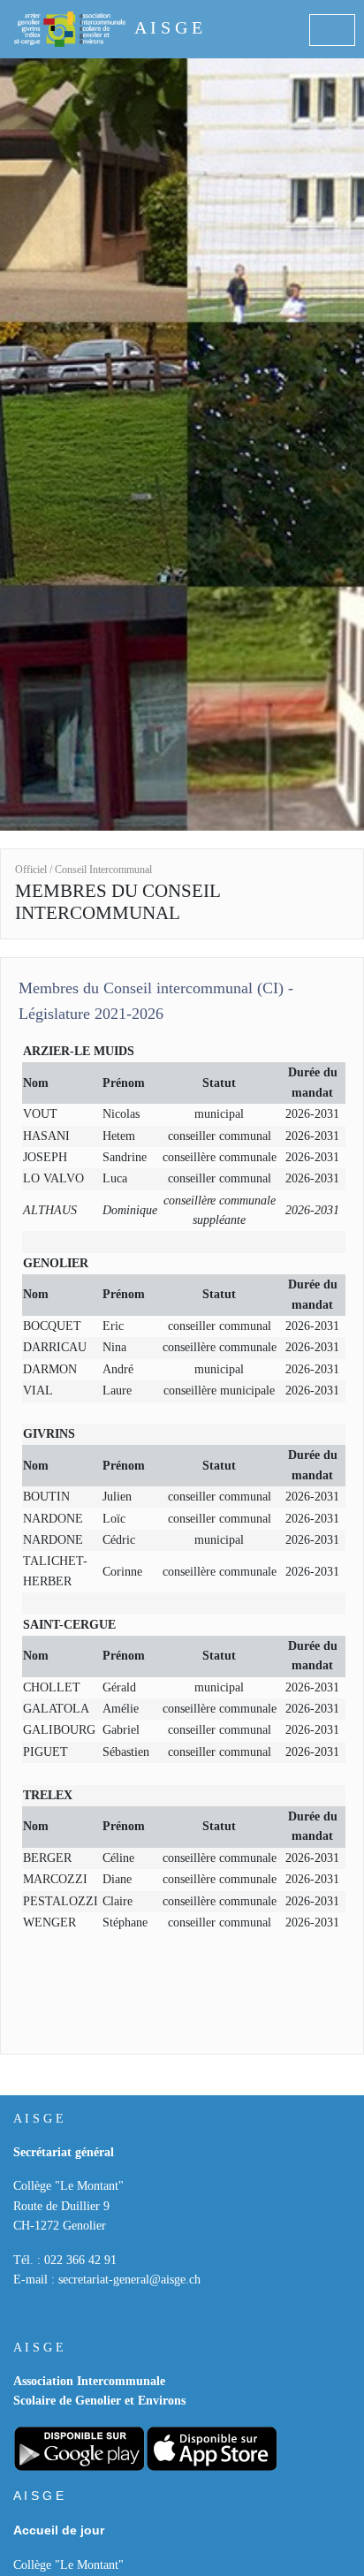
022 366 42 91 (80, 2260)
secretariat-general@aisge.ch (129, 2280)
